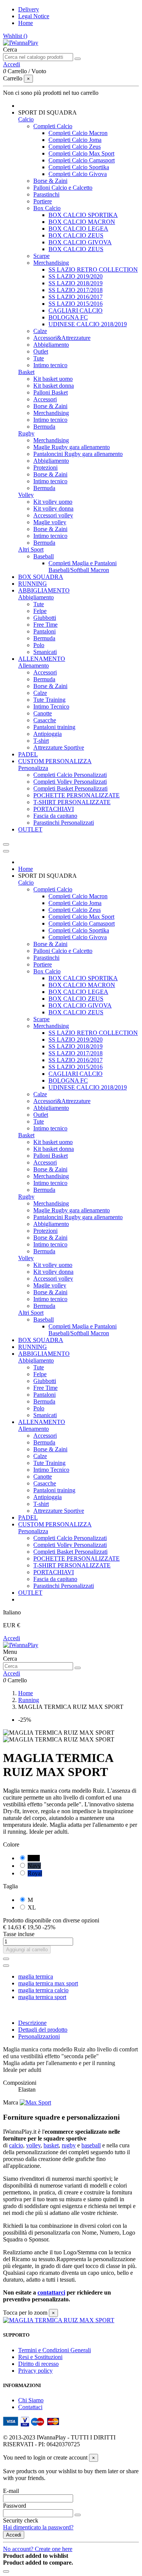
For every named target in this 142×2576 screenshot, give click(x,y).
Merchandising (51, 263)
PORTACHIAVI (54, 809)
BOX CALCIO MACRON (82, 222)
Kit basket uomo (53, 379)
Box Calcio (47, 208)
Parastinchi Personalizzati (64, 823)
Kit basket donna (54, 386)
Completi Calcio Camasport (82, 160)
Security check (21, 2520)
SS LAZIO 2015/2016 (76, 304)
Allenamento (34, 666)
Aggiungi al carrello (27, 1950)
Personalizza (33, 768)
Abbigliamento (51, 345)
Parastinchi (46, 194)
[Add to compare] (6, 1966)
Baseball (44, 556)
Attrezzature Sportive (59, 747)
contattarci (51, 2292)
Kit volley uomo (53, 502)
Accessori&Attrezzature (62, 338)
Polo (39, 645)
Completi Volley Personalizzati (70, 782)
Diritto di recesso (38, 2364)
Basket (26, 372)
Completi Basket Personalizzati (70, 788)
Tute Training (49, 700)
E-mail (11, 2491)
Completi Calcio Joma (75, 140)
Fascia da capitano (55, 816)
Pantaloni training (54, 727)
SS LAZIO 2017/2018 (76, 290)
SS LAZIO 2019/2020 (76, 276)
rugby (69, 2145)
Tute (39, 358)
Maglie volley (50, 522)
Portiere (43, 201)
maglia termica (36, 1976)
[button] (48, 112)
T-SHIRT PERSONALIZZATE (72, 802)
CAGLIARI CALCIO (76, 310)
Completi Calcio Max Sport (81, 153)
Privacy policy (35, 2371)
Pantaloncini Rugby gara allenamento (78, 454)
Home (26, 23)
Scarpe (41, 256)
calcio (16, 2145)
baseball (91, 2145)
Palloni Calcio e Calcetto (63, 188)
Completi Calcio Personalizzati (70, 775)
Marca (11, 2102)
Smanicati (45, 652)
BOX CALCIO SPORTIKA (83, 215)
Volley (26, 495)
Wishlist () (15, 36)
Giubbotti (45, 618)
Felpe (40, 611)
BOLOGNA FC (68, 317)
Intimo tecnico (50, 365)
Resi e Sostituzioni (40, 2357)
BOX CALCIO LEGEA (78, 229)
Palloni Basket (51, 392)
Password (15, 2506)
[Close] (6, 851)
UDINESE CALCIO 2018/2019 (88, 324)
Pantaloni (44, 631)
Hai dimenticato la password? (38, 2527)
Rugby (26, 433)
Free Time (45, 625)
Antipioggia (48, 734)
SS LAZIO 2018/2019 (76, 283)
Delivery (29, 9)
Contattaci (30, 2407)
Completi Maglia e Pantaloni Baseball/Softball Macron (83, 567)
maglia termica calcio (43, 1990)
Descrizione (32, 2023)
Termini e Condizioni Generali (55, 2350)
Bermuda (44, 427)
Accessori (45, 399)
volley (33, 2145)
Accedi (12, 1638)
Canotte (43, 713)
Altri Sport (31, 549)
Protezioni (45, 468)
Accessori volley (53, 515)
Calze (40, 331)
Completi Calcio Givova (78, 174)
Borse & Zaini (50, 181)
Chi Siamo (31, 2400)
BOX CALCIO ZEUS (76, 235)
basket (51, 2145)
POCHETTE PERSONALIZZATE (76, 795)
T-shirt (41, 741)
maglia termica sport (42, 1997)
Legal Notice (34, 16)
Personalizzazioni (39, 2036)
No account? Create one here (38, 2549)
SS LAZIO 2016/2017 (76, 297)
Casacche (45, 720)
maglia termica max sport (48, 1983)
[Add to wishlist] (6, 1959)
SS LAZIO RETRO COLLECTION (93, 270)
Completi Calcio (53, 126)
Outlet (41, 351)
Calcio (26, 119)
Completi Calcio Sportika (79, 167)
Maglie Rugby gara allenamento (72, 447)
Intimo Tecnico (51, 706)
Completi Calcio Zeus (75, 147)
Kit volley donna (53, 508)
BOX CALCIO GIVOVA (80, 242)
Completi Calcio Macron (78, 133)
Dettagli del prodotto (43, 2030)
